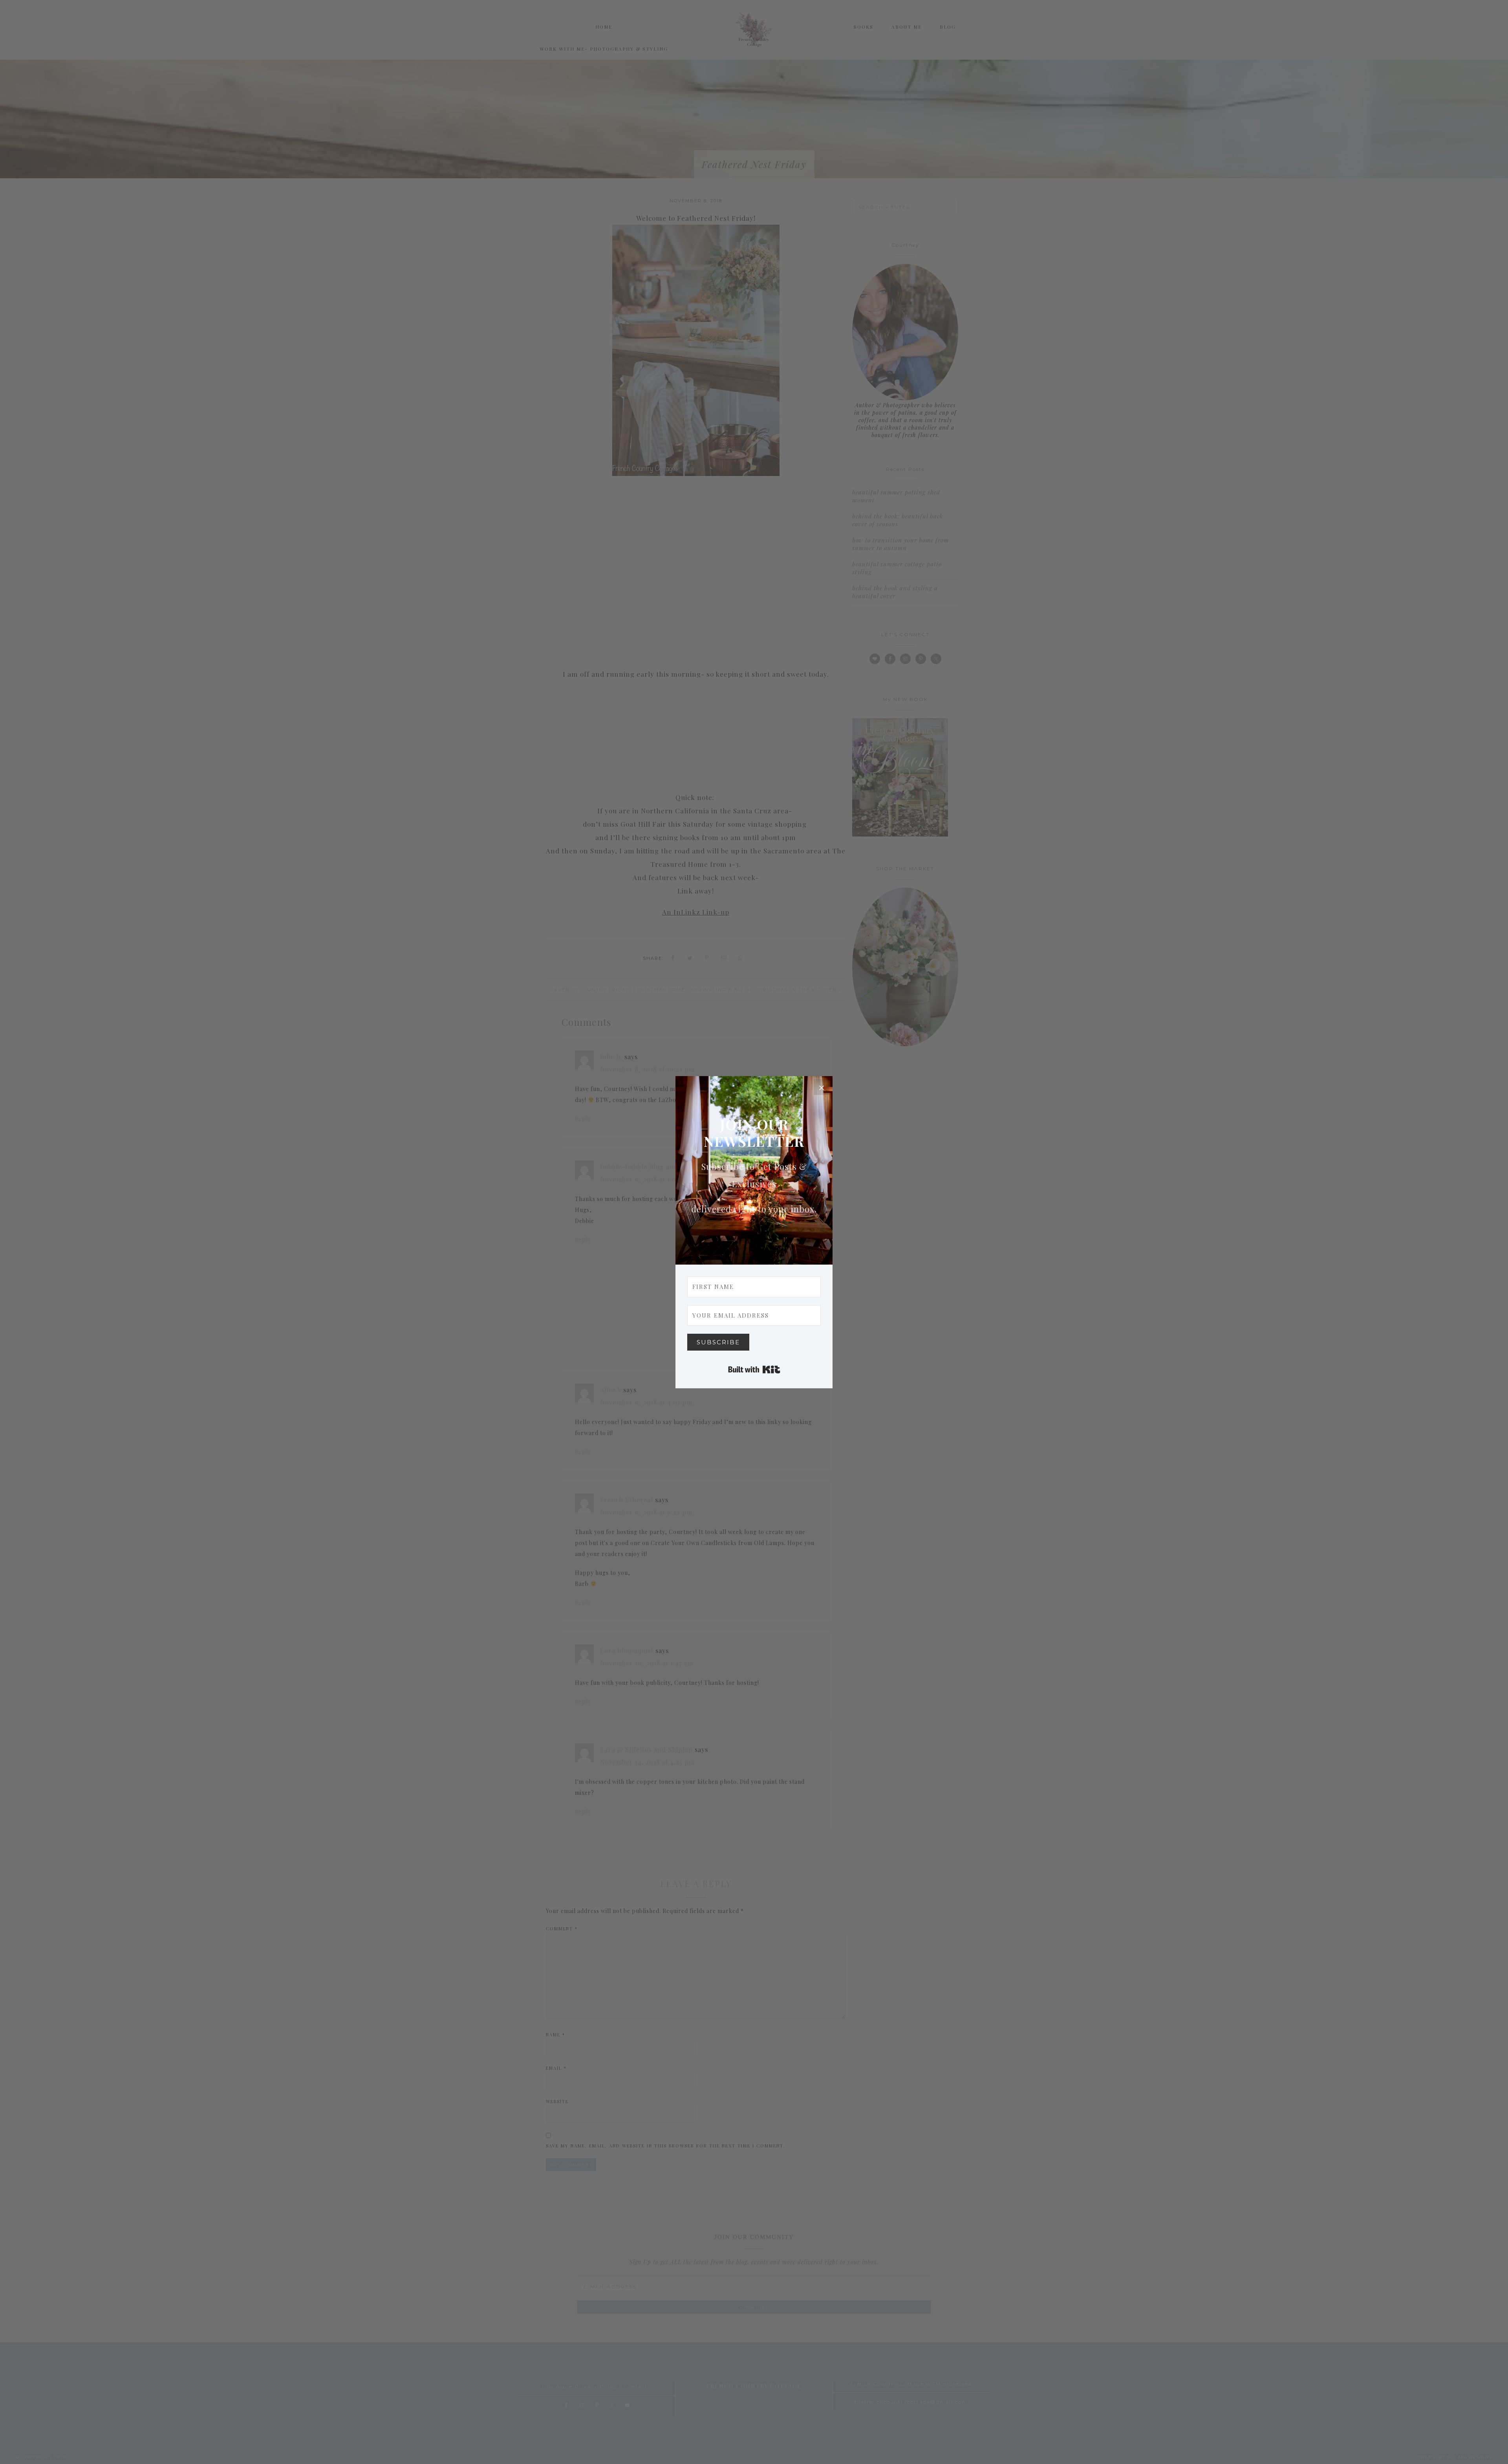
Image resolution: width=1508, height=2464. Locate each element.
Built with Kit (754, 1369)
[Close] (822, 1087)
